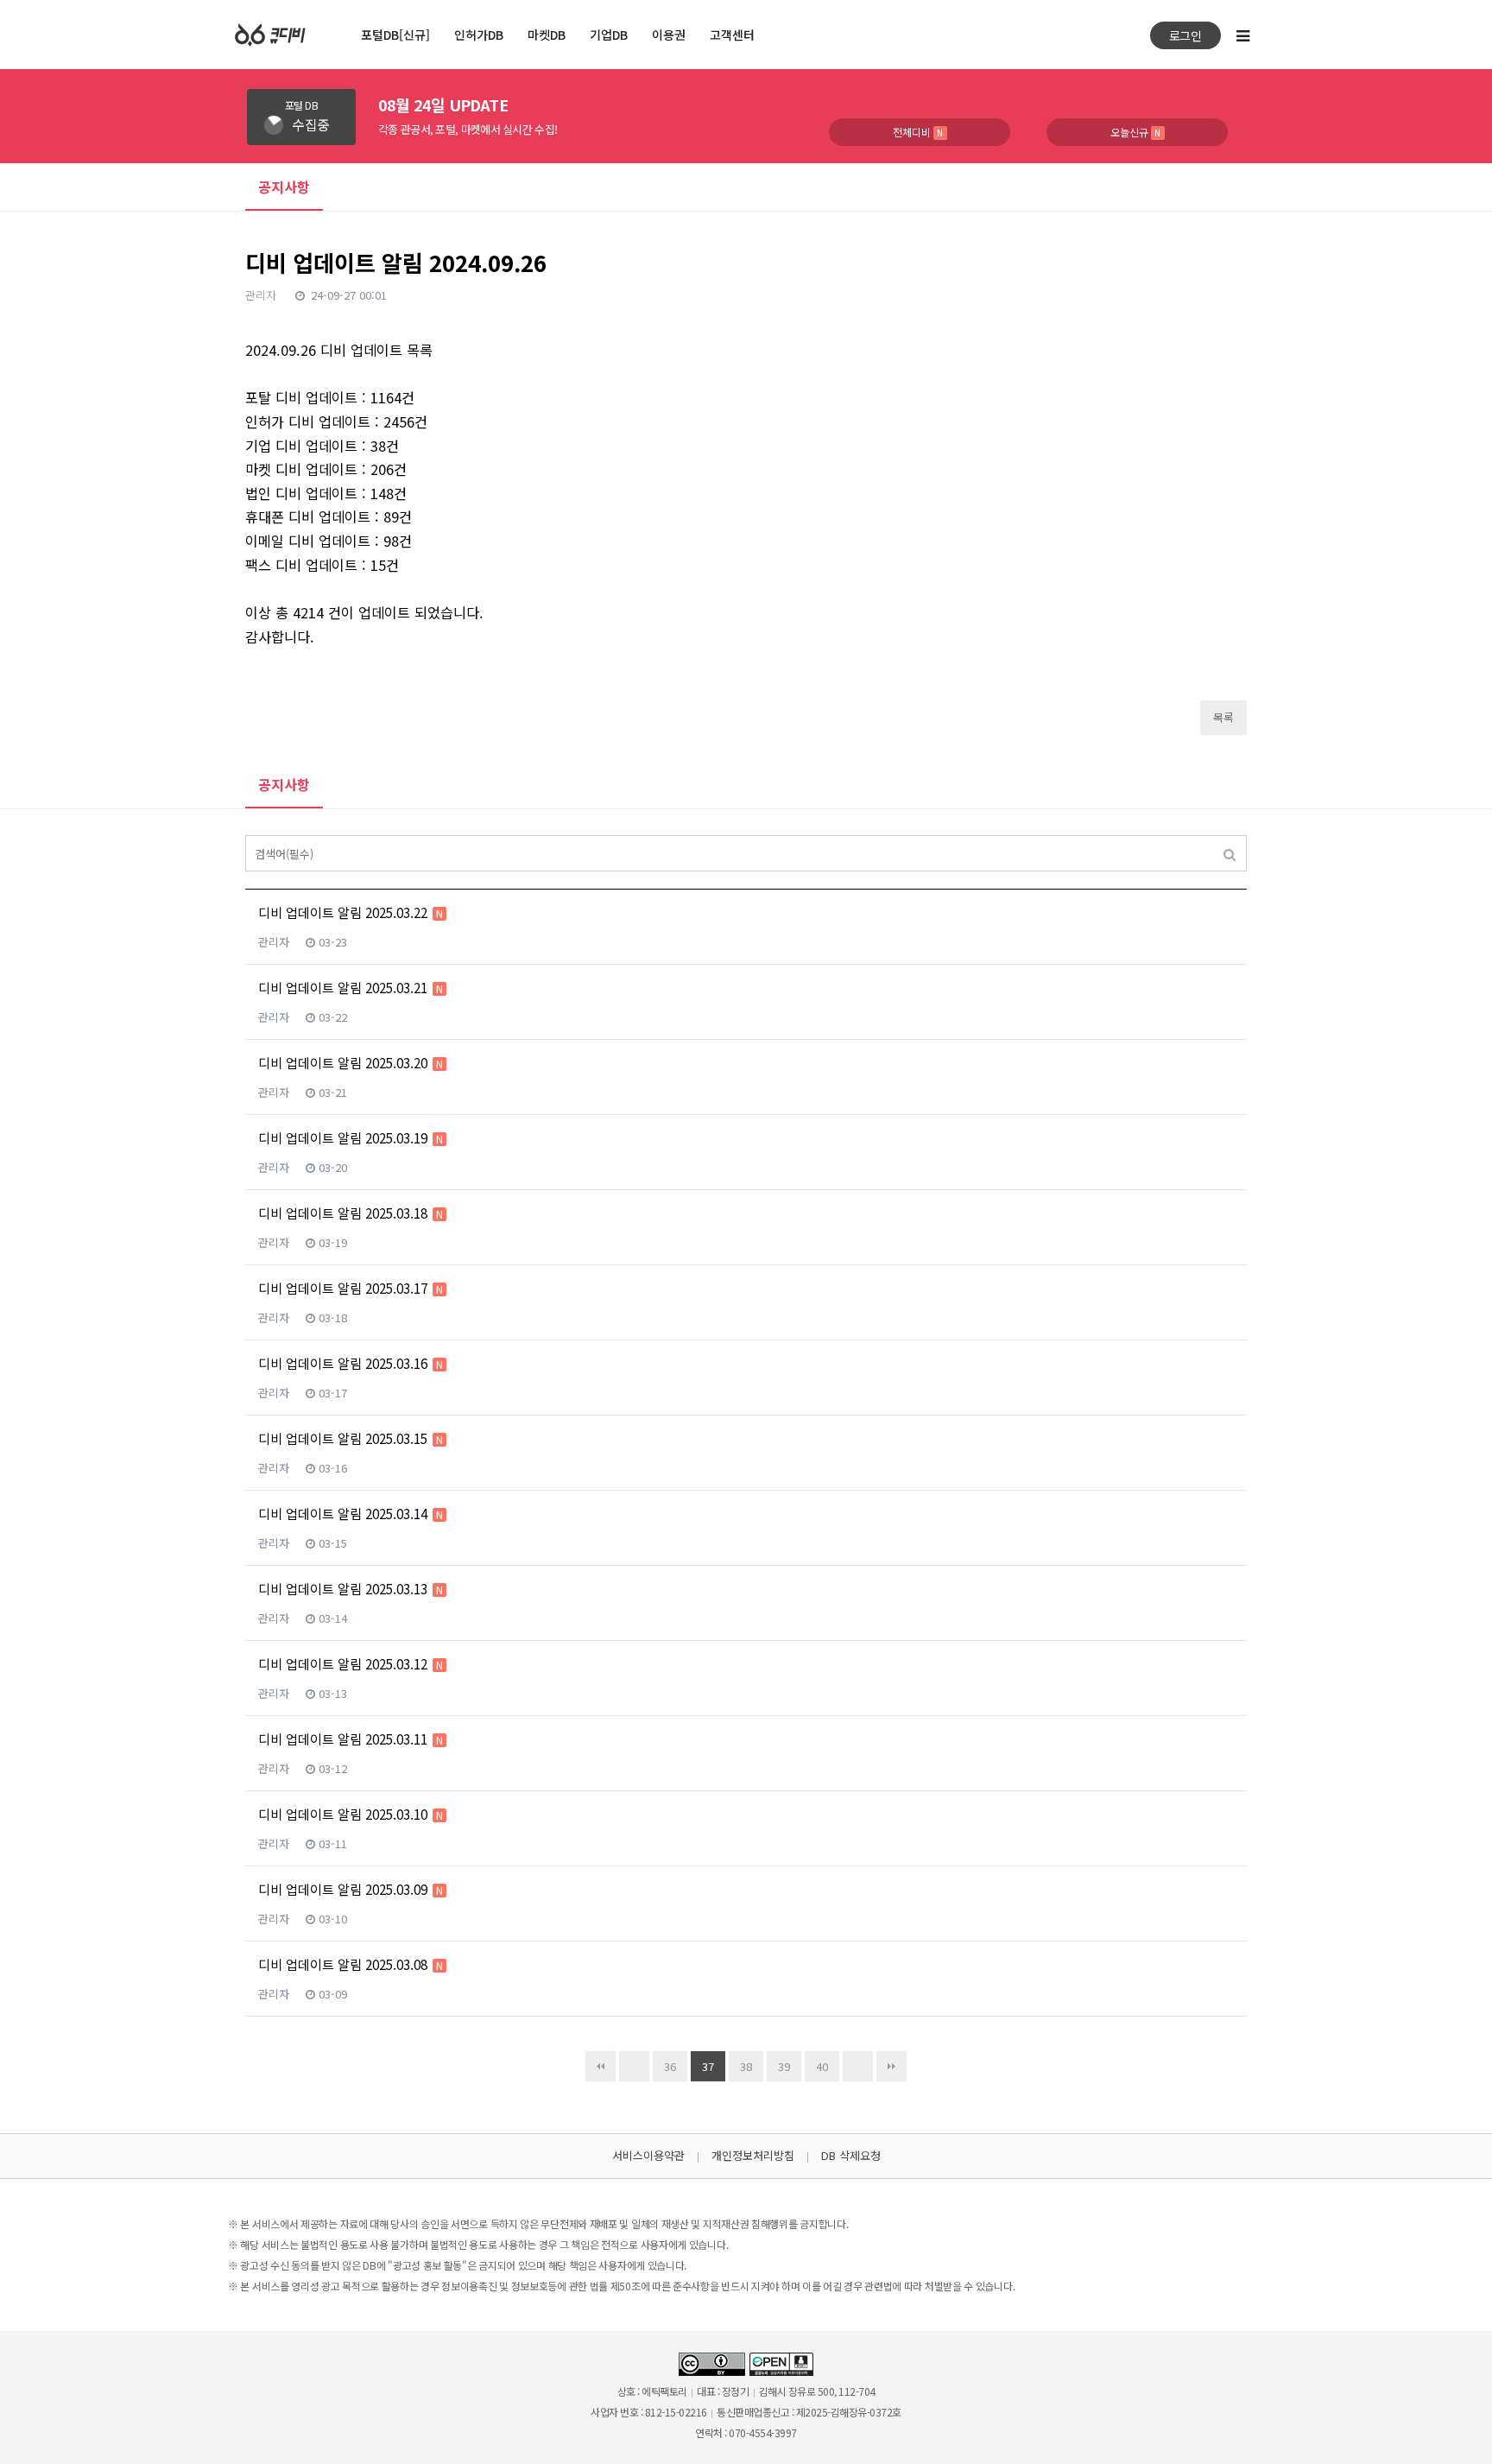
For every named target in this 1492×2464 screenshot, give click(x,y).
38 (746, 2066)
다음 (858, 2066)
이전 (634, 2066)
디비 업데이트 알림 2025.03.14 (351, 1514)
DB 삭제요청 (851, 2155)
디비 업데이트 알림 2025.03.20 (351, 1063)
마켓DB (547, 35)
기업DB (609, 35)
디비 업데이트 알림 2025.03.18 (351, 1213)
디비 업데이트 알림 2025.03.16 (351, 1363)
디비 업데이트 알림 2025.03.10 (351, 1814)
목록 (1223, 717)
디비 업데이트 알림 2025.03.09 (351, 1889)
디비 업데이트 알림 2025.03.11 (351, 1739)
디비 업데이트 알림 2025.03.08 (351, 1964)
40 (822, 2066)
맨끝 (891, 2066)
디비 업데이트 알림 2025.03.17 (351, 1288)
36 (670, 2066)
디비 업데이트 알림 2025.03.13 (351, 1589)
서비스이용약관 (648, 2155)
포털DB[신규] (395, 35)
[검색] (1230, 853)
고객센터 (732, 35)
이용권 (669, 35)
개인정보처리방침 (753, 2155)
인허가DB (479, 35)
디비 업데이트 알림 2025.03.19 (351, 1138)
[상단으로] (1457, 2429)
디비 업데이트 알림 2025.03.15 (351, 1438)
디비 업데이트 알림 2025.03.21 (351, 988)
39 (784, 2066)
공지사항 (284, 784)
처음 (601, 2066)
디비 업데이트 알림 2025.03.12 (351, 1664)
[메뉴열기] (1242, 35)
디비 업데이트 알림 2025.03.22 (351, 912)
